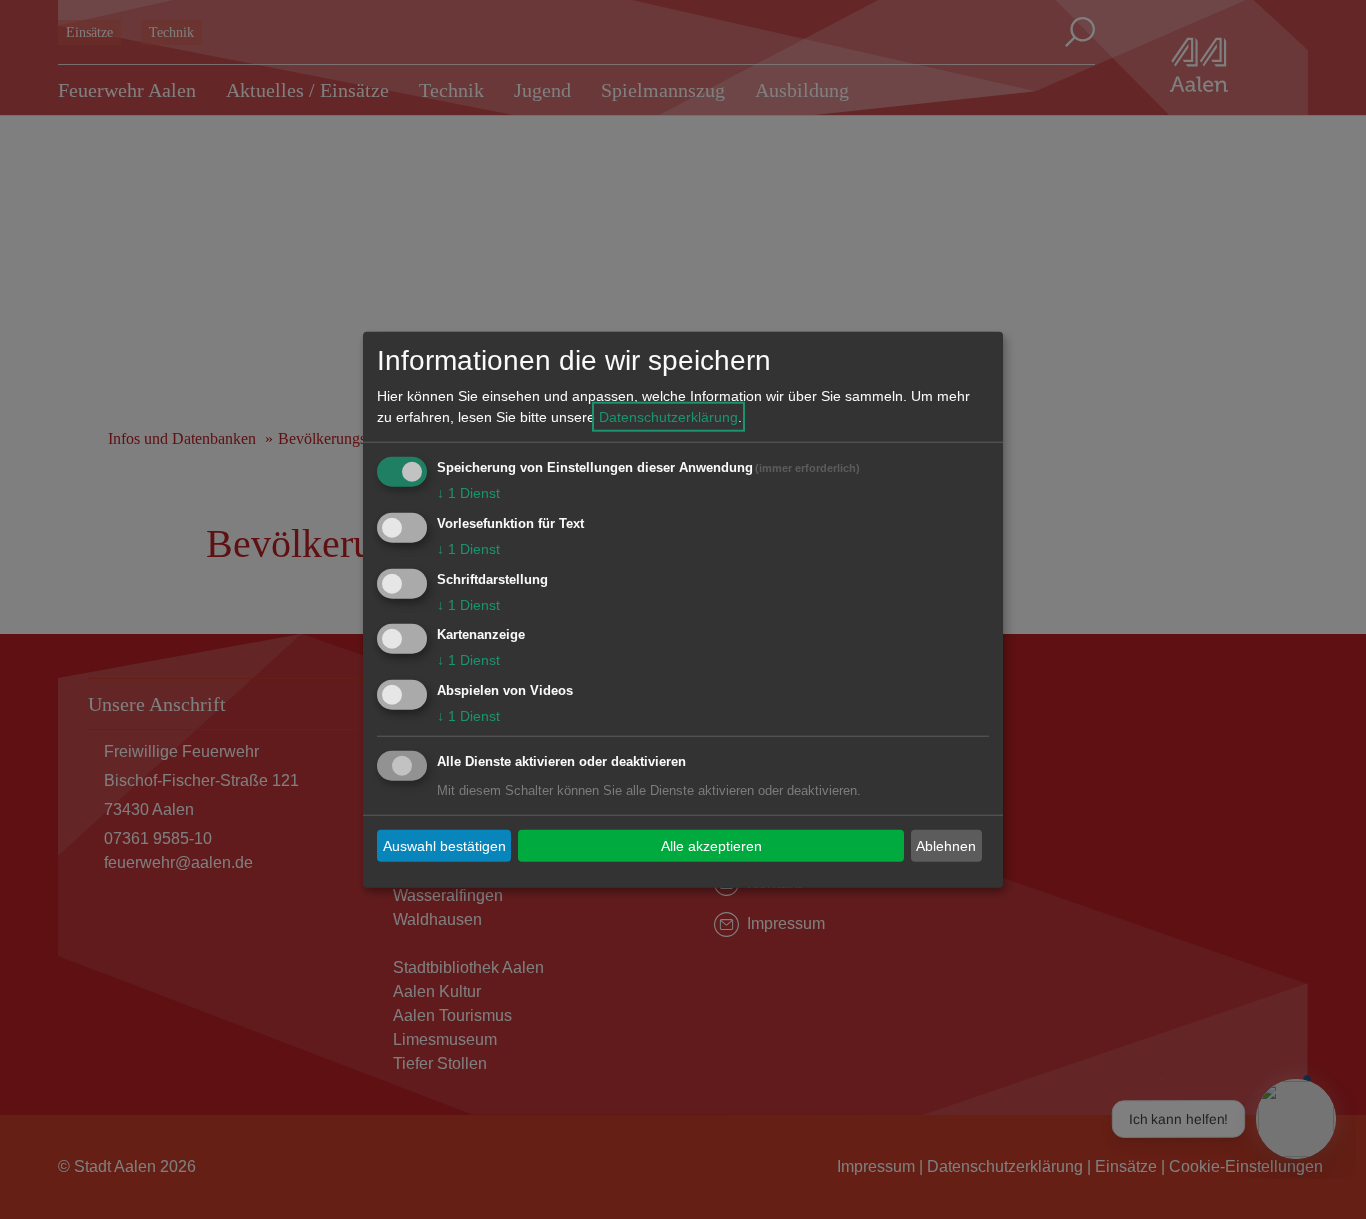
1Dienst (468, 493)
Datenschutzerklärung (668, 417)
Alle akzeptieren (711, 845)
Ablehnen (946, 845)
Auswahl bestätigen (444, 845)
